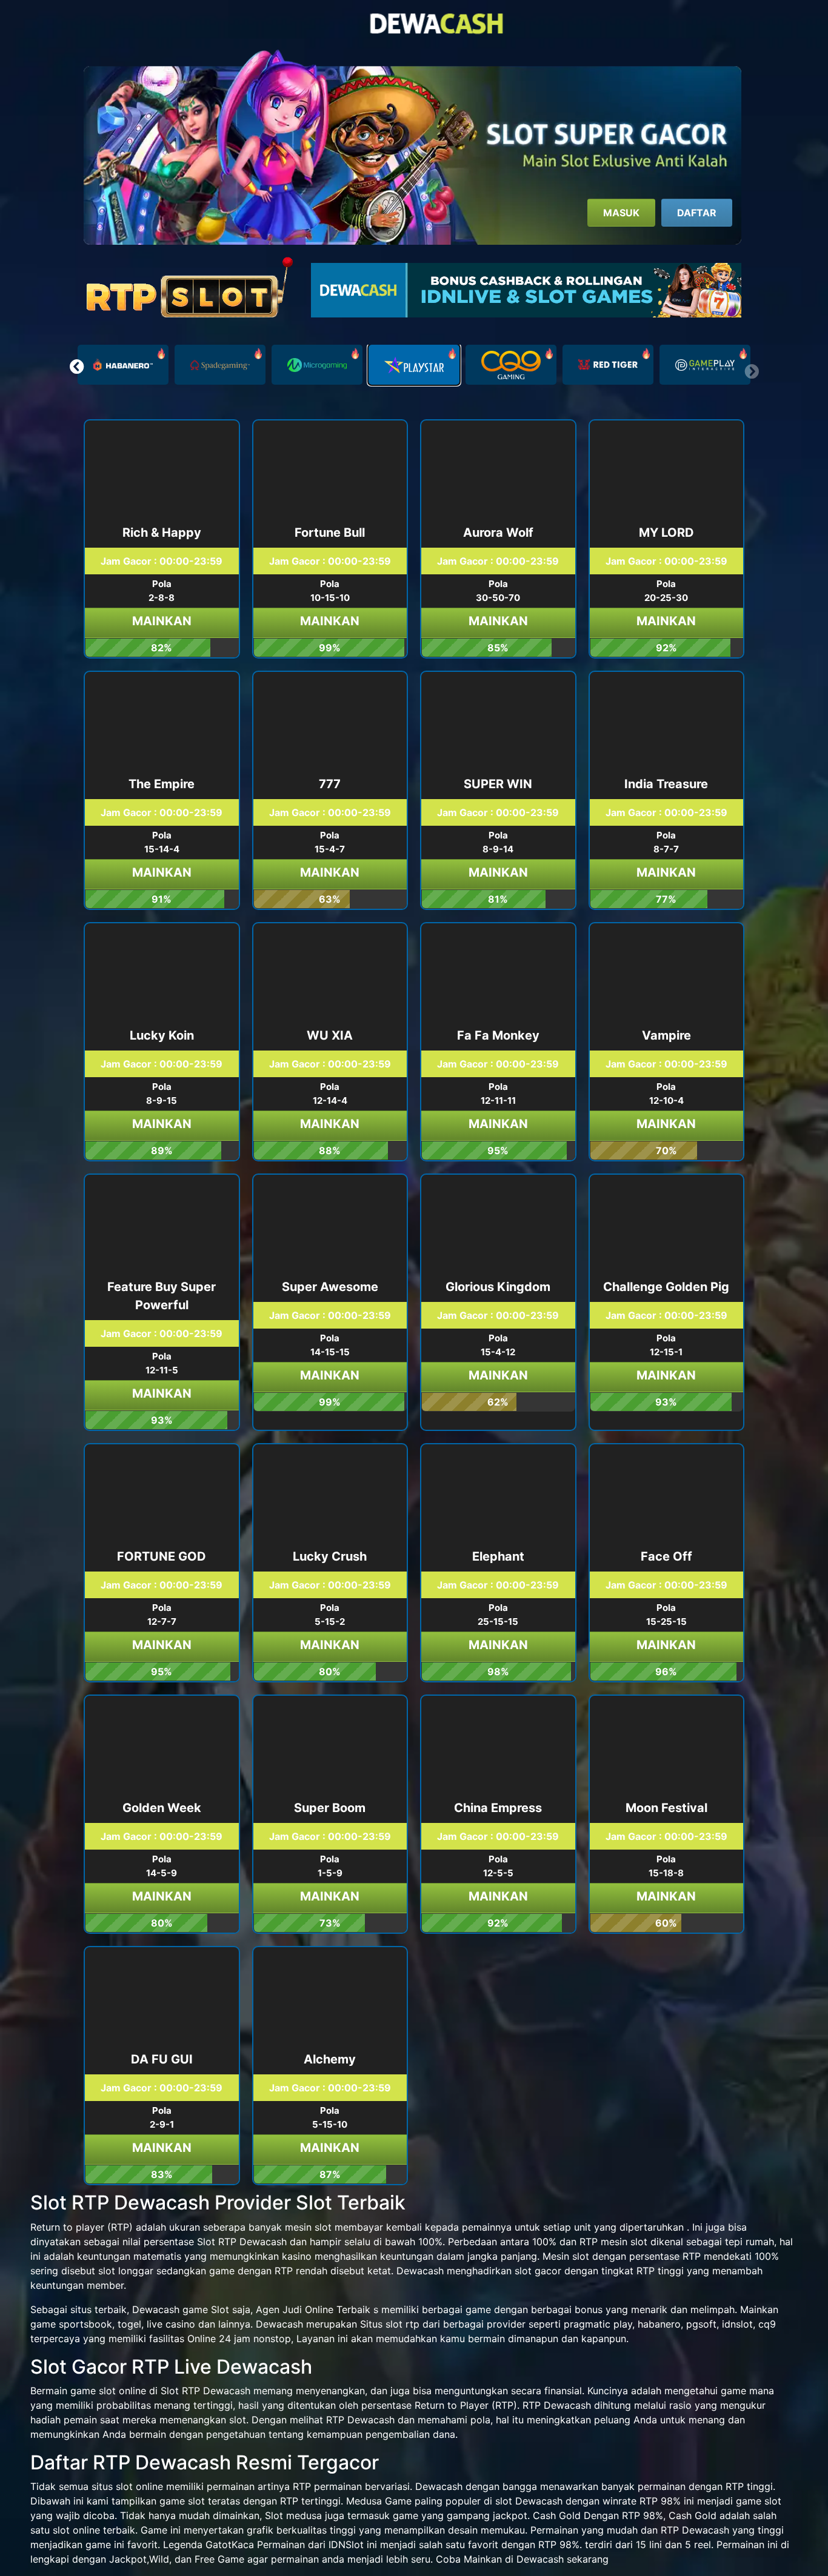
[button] (77, 367)
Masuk (621, 213)
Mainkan (162, 621)
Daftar (697, 213)
